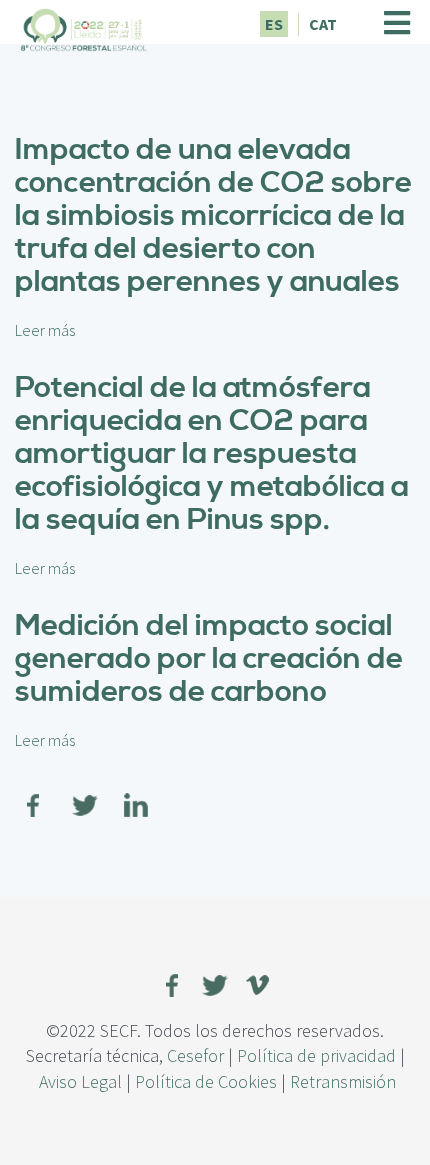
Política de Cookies (206, 1081)
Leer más (45, 330)
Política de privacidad (316, 1055)
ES (274, 24)
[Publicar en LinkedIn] (136, 792)
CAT (323, 24)
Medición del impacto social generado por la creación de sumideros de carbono (209, 659)
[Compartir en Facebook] (34, 792)
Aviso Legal (80, 1081)
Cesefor (195, 1055)
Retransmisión (343, 1081)
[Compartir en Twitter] (85, 792)
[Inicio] (84, 27)
